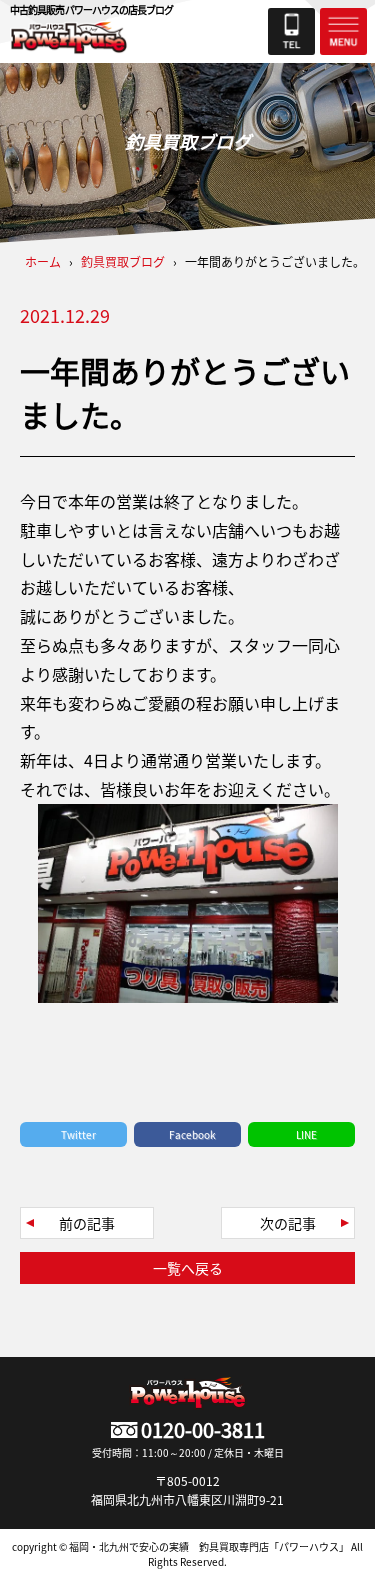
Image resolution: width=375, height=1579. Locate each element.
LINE (306, 1134)
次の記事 (288, 1223)
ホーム (43, 261)
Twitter (78, 1134)
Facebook (192, 1134)
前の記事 (87, 1223)
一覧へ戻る (188, 1268)
